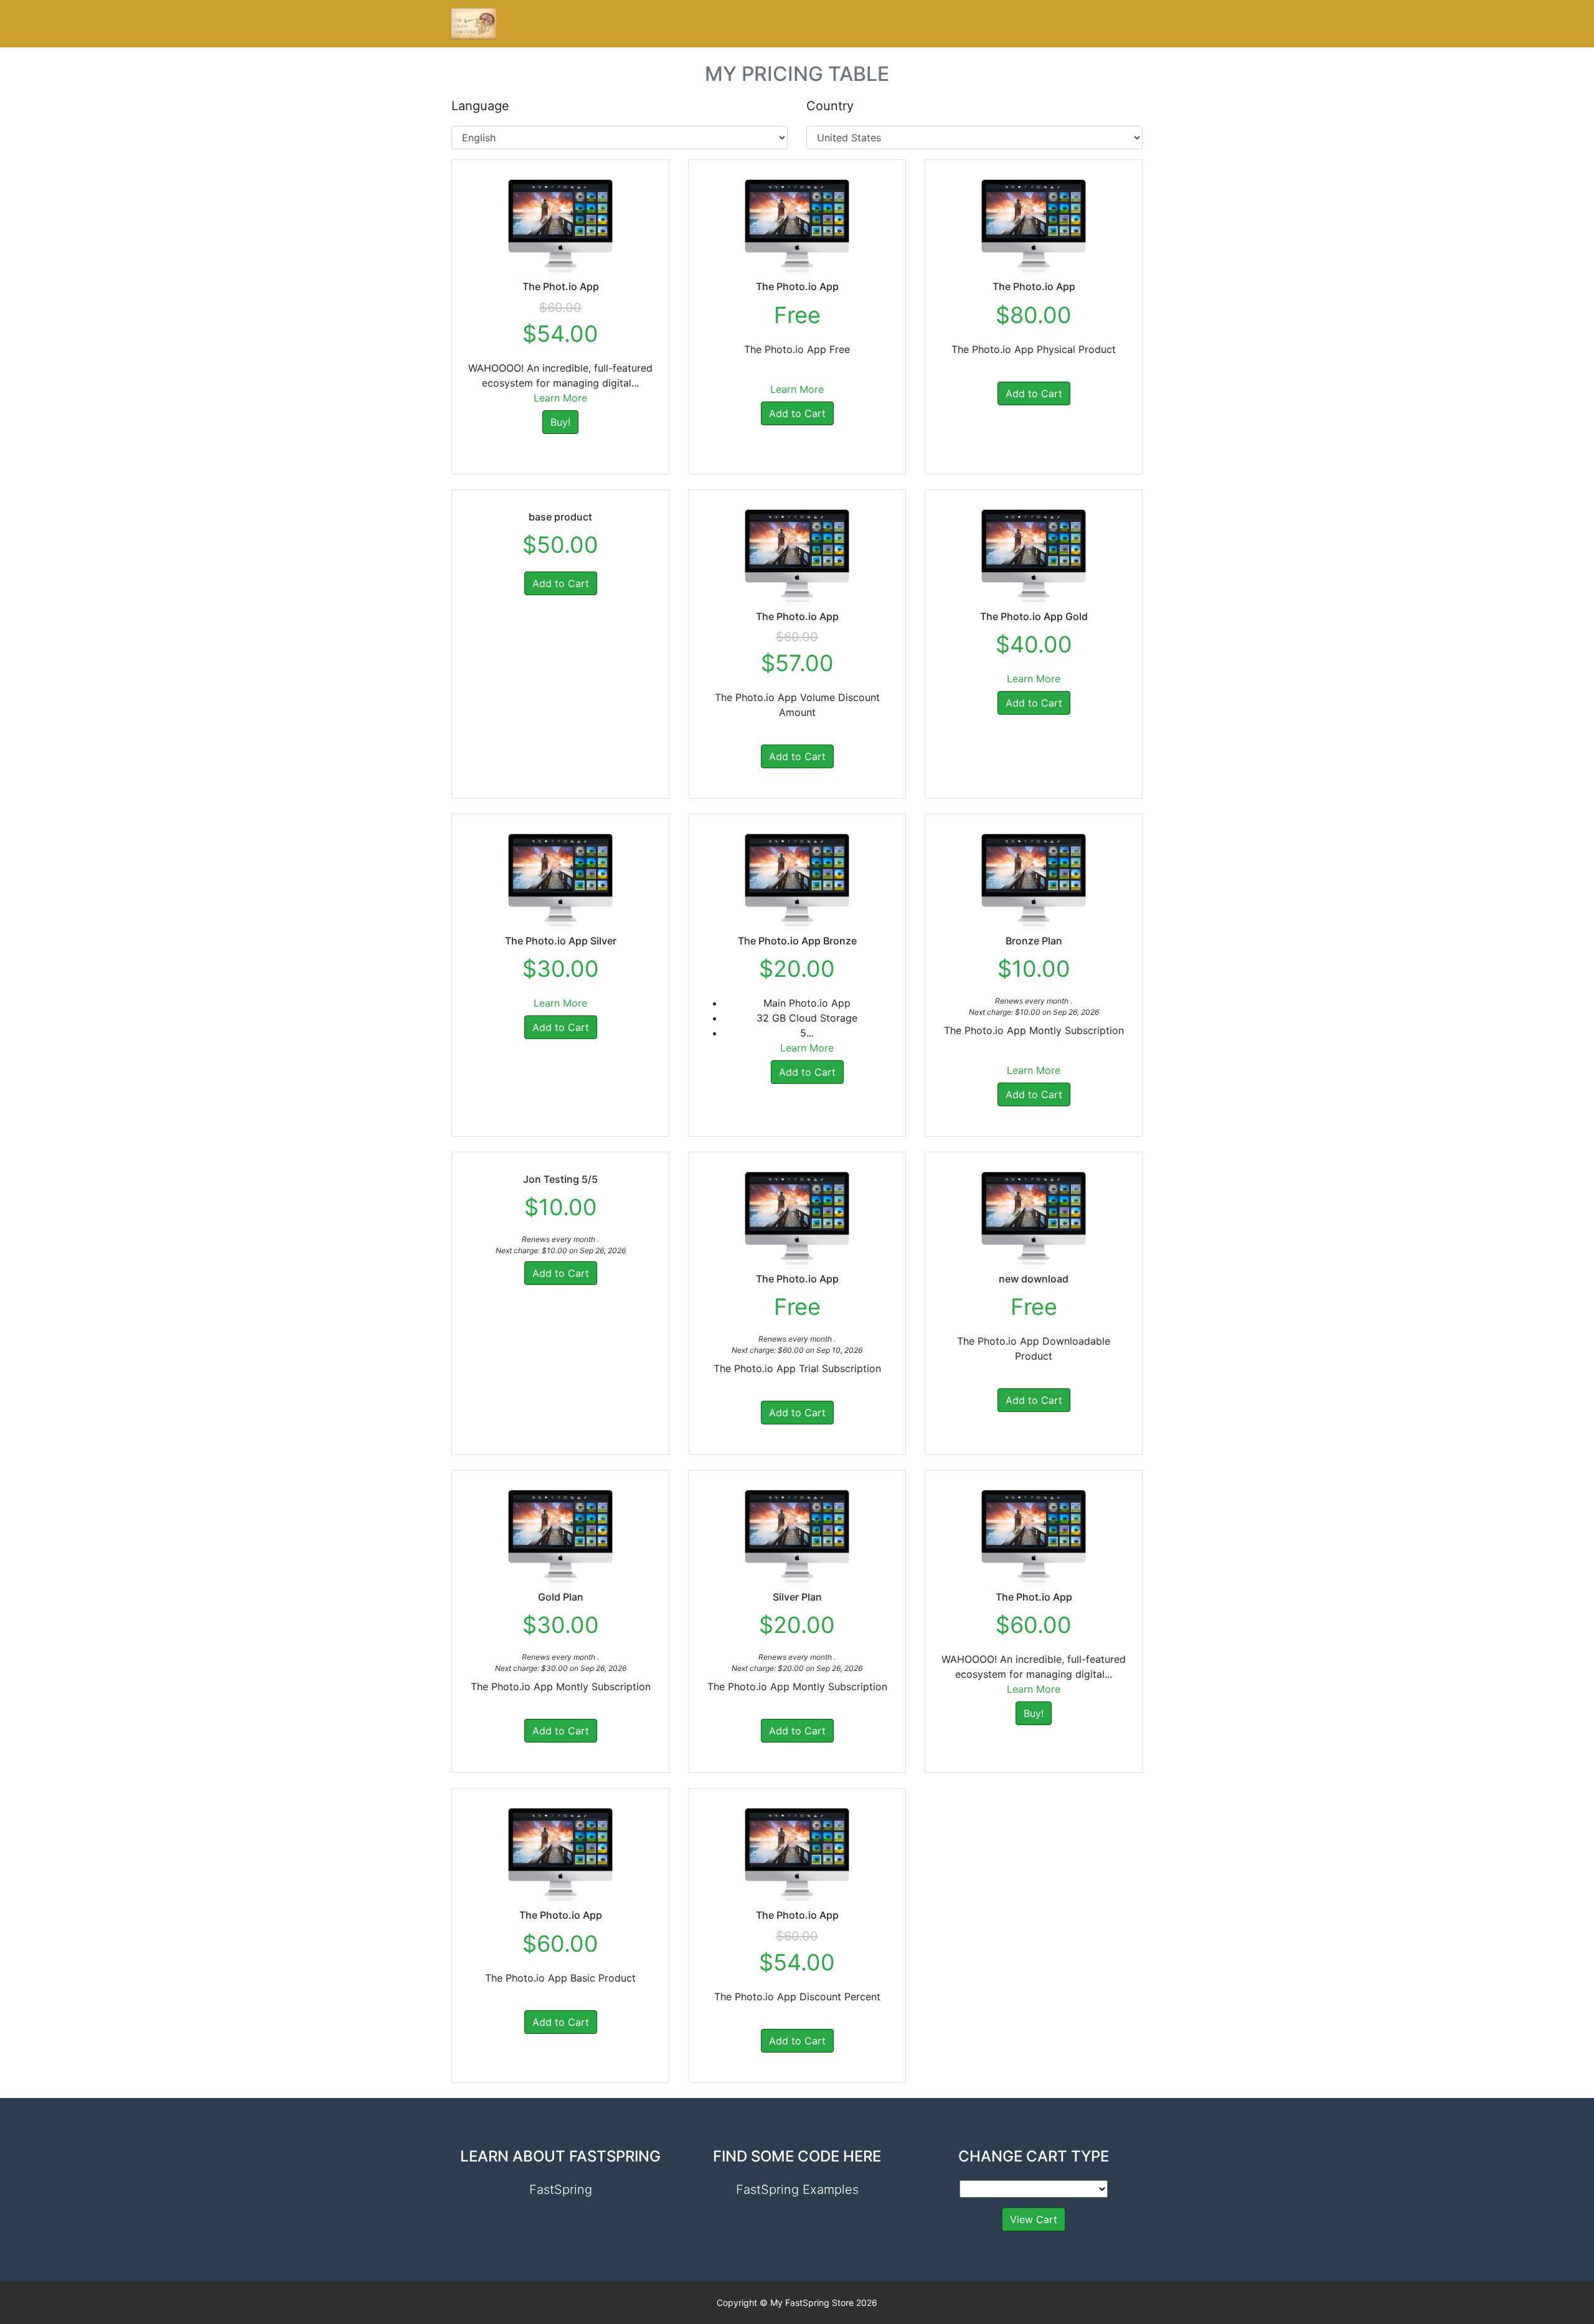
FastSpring (561, 2190)
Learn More (560, 398)
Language (480, 106)
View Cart (1034, 2219)
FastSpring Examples (797, 2190)
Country (830, 106)
